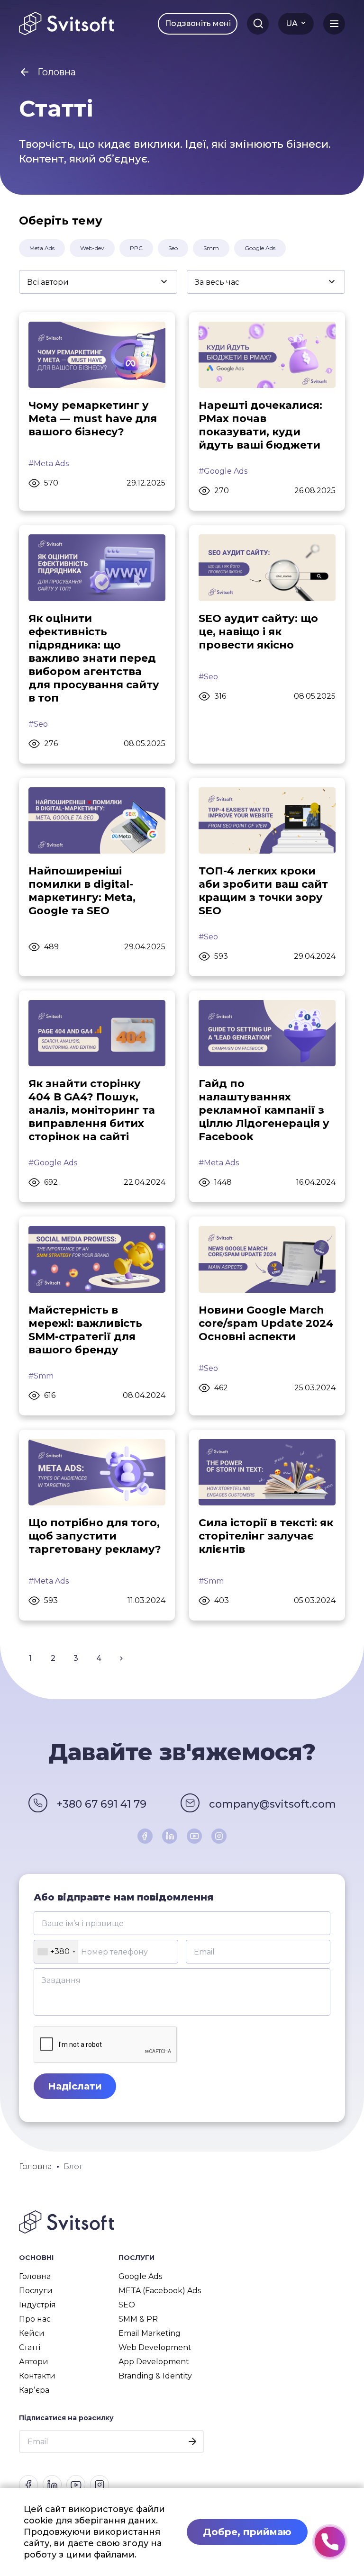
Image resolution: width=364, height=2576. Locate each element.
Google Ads (260, 248)
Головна (35, 2276)
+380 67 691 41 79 (102, 1804)
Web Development (155, 2347)
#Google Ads (223, 471)
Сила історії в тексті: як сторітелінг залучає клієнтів (266, 1536)
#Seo (38, 724)
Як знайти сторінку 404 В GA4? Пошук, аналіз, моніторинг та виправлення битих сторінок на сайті (92, 1110)
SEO (127, 2305)
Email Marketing (150, 2333)
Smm (211, 248)
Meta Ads (42, 248)
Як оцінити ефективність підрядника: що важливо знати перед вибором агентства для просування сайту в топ (94, 658)
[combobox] (56, 1952)
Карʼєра (34, 2390)
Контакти (37, 2376)
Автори (34, 2362)
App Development (154, 2362)
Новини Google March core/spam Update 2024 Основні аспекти (266, 1323)
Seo (173, 248)
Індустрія (37, 2305)
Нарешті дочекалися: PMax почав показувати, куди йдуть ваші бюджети (260, 425)
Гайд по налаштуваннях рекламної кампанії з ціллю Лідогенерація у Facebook (264, 1110)
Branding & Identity (155, 2376)
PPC (136, 248)
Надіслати (75, 2086)
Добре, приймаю (247, 2532)
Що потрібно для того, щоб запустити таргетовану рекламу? (95, 1536)
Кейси (32, 2333)
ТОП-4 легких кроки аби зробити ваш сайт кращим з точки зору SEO (263, 891)
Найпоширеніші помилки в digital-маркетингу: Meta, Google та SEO (82, 891)
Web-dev (92, 248)
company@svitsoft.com (273, 1804)
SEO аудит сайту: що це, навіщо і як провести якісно (258, 632)
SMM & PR (138, 2319)
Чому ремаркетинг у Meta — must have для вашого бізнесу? (93, 419)
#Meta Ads (49, 464)
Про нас (35, 2319)
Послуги (36, 2291)
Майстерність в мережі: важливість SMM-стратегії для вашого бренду (85, 1330)
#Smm (41, 1376)
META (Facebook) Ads (160, 2291)
